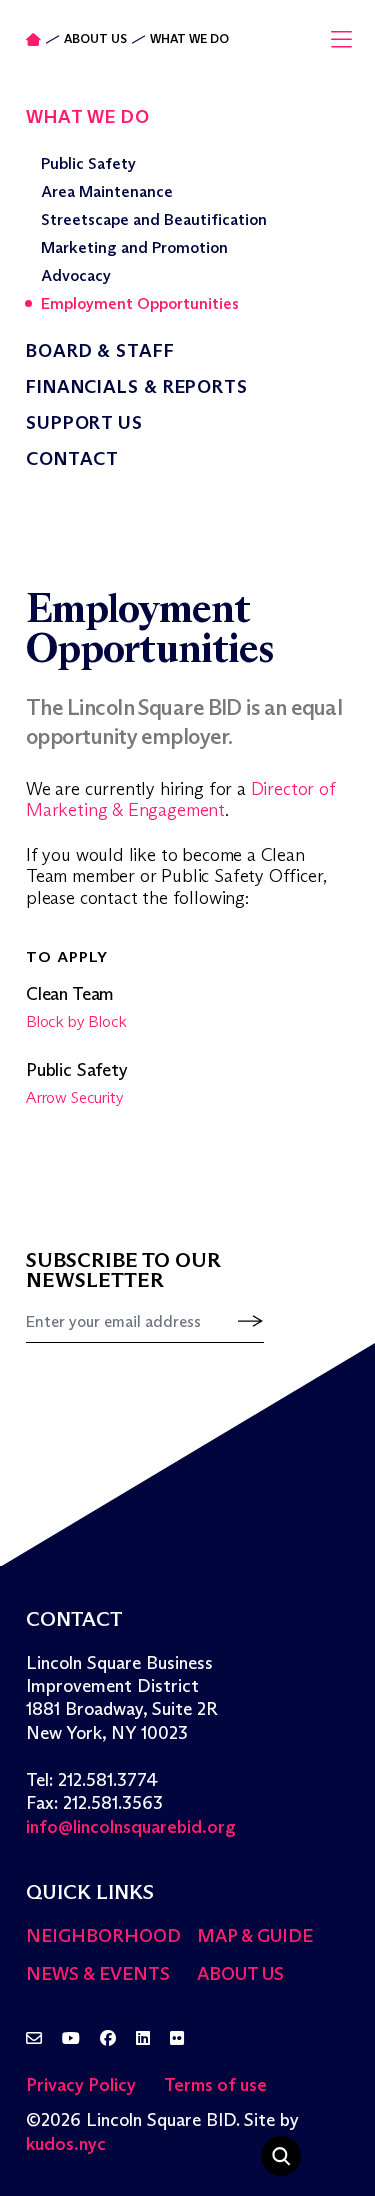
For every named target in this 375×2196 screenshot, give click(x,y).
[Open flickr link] (177, 2039)
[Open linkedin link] (143, 2039)
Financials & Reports (137, 387)
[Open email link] (34, 2039)
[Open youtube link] (71, 2039)
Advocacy (76, 275)
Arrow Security (74, 1097)
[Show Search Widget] (281, 2156)
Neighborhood (103, 1936)
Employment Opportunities (140, 303)
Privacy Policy (81, 2085)
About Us (95, 39)
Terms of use (215, 2085)
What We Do (189, 39)
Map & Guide (255, 1936)
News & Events (98, 1974)
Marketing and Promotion (134, 247)
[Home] (33, 39)
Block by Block (76, 1021)
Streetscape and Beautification (154, 219)
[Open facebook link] (108, 2039)
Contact (72, 459)
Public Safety (88, 163)
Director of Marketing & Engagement (181, 800)
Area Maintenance (107, 191)
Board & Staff (100, 351)
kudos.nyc (66, 2144)
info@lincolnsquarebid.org (131, 1827)
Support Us (84, 423)
